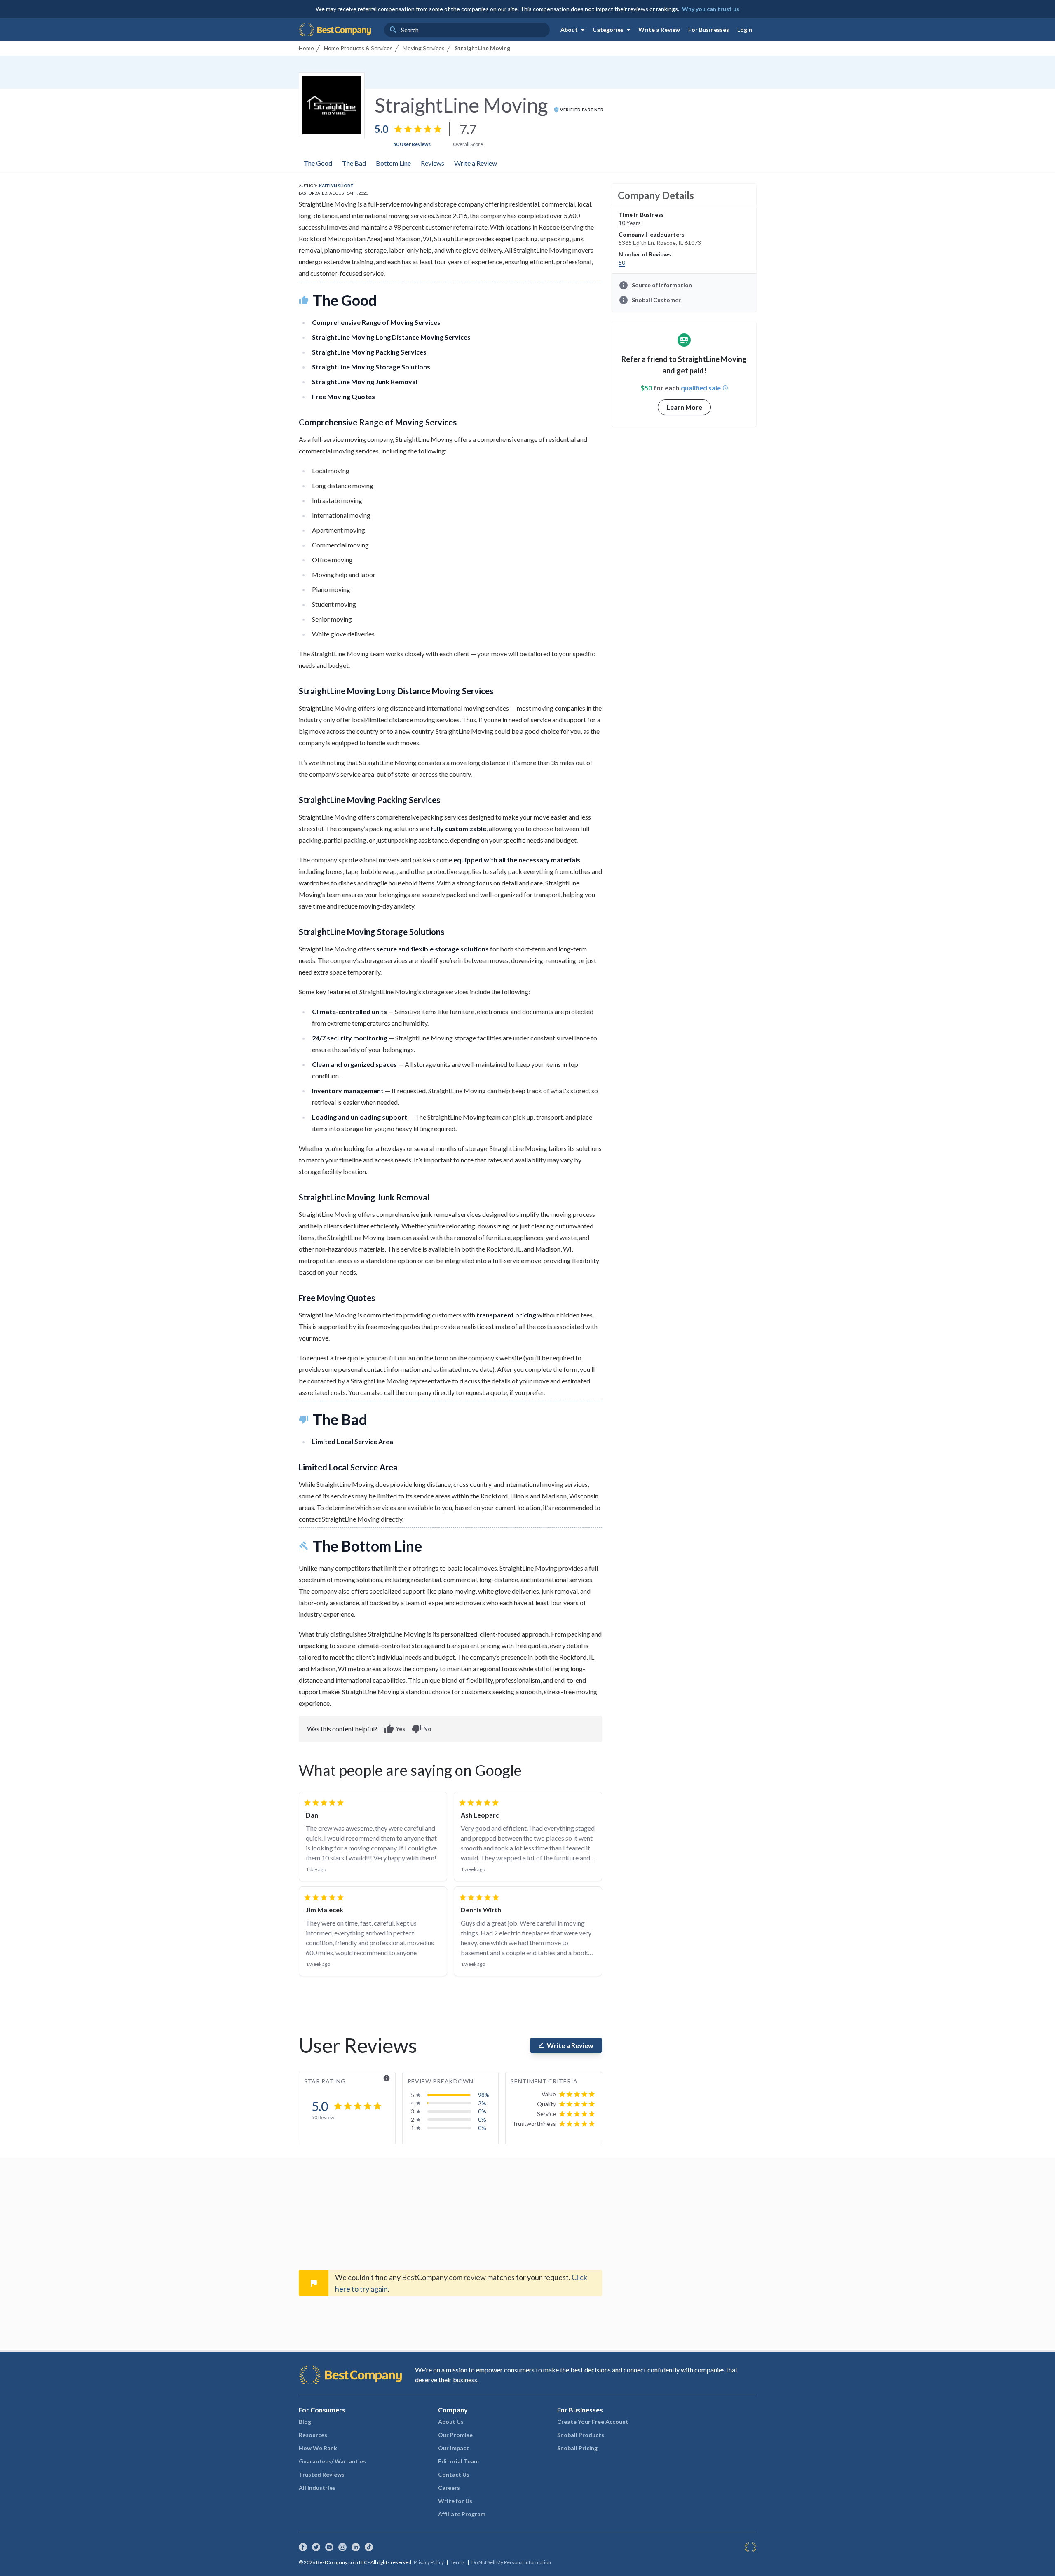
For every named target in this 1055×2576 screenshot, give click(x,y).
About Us (451, 2422)
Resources (313, 2435)
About (574, 30)
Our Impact (454, 2448)
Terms (458, 2562)
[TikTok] (369, 2547)
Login (745, 29)
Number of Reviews (645, 254)
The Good (318, 163)
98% (484, 2095)
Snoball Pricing (577, 2448)
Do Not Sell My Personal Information (511, 2562)
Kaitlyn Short (336, 186)
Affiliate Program (462, 2514)
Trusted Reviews (322, 2474)
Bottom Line (393, 163)
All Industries (317, 2488)
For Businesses (709, 29)
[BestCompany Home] (335, 30)
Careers (449, 2488)
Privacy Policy (429, 2562)
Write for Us (455, 2501)
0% (482, 2111)
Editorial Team (458, 2461)
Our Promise (455, 2435)
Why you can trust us (711, 9)
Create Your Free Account (593, 2422)
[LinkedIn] (356, 2547)
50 (622, 262)
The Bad (354, 163)
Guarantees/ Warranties (332, 2461)
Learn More (684, 407)
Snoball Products (581, 2435)
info (387, 2078)
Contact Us (454, 2474)
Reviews (433, 163)
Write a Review (659, 29)
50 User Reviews (412, 144)
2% (482, 2103)
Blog (305, 2422)
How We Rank (318, 2448)
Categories (613, 30)
